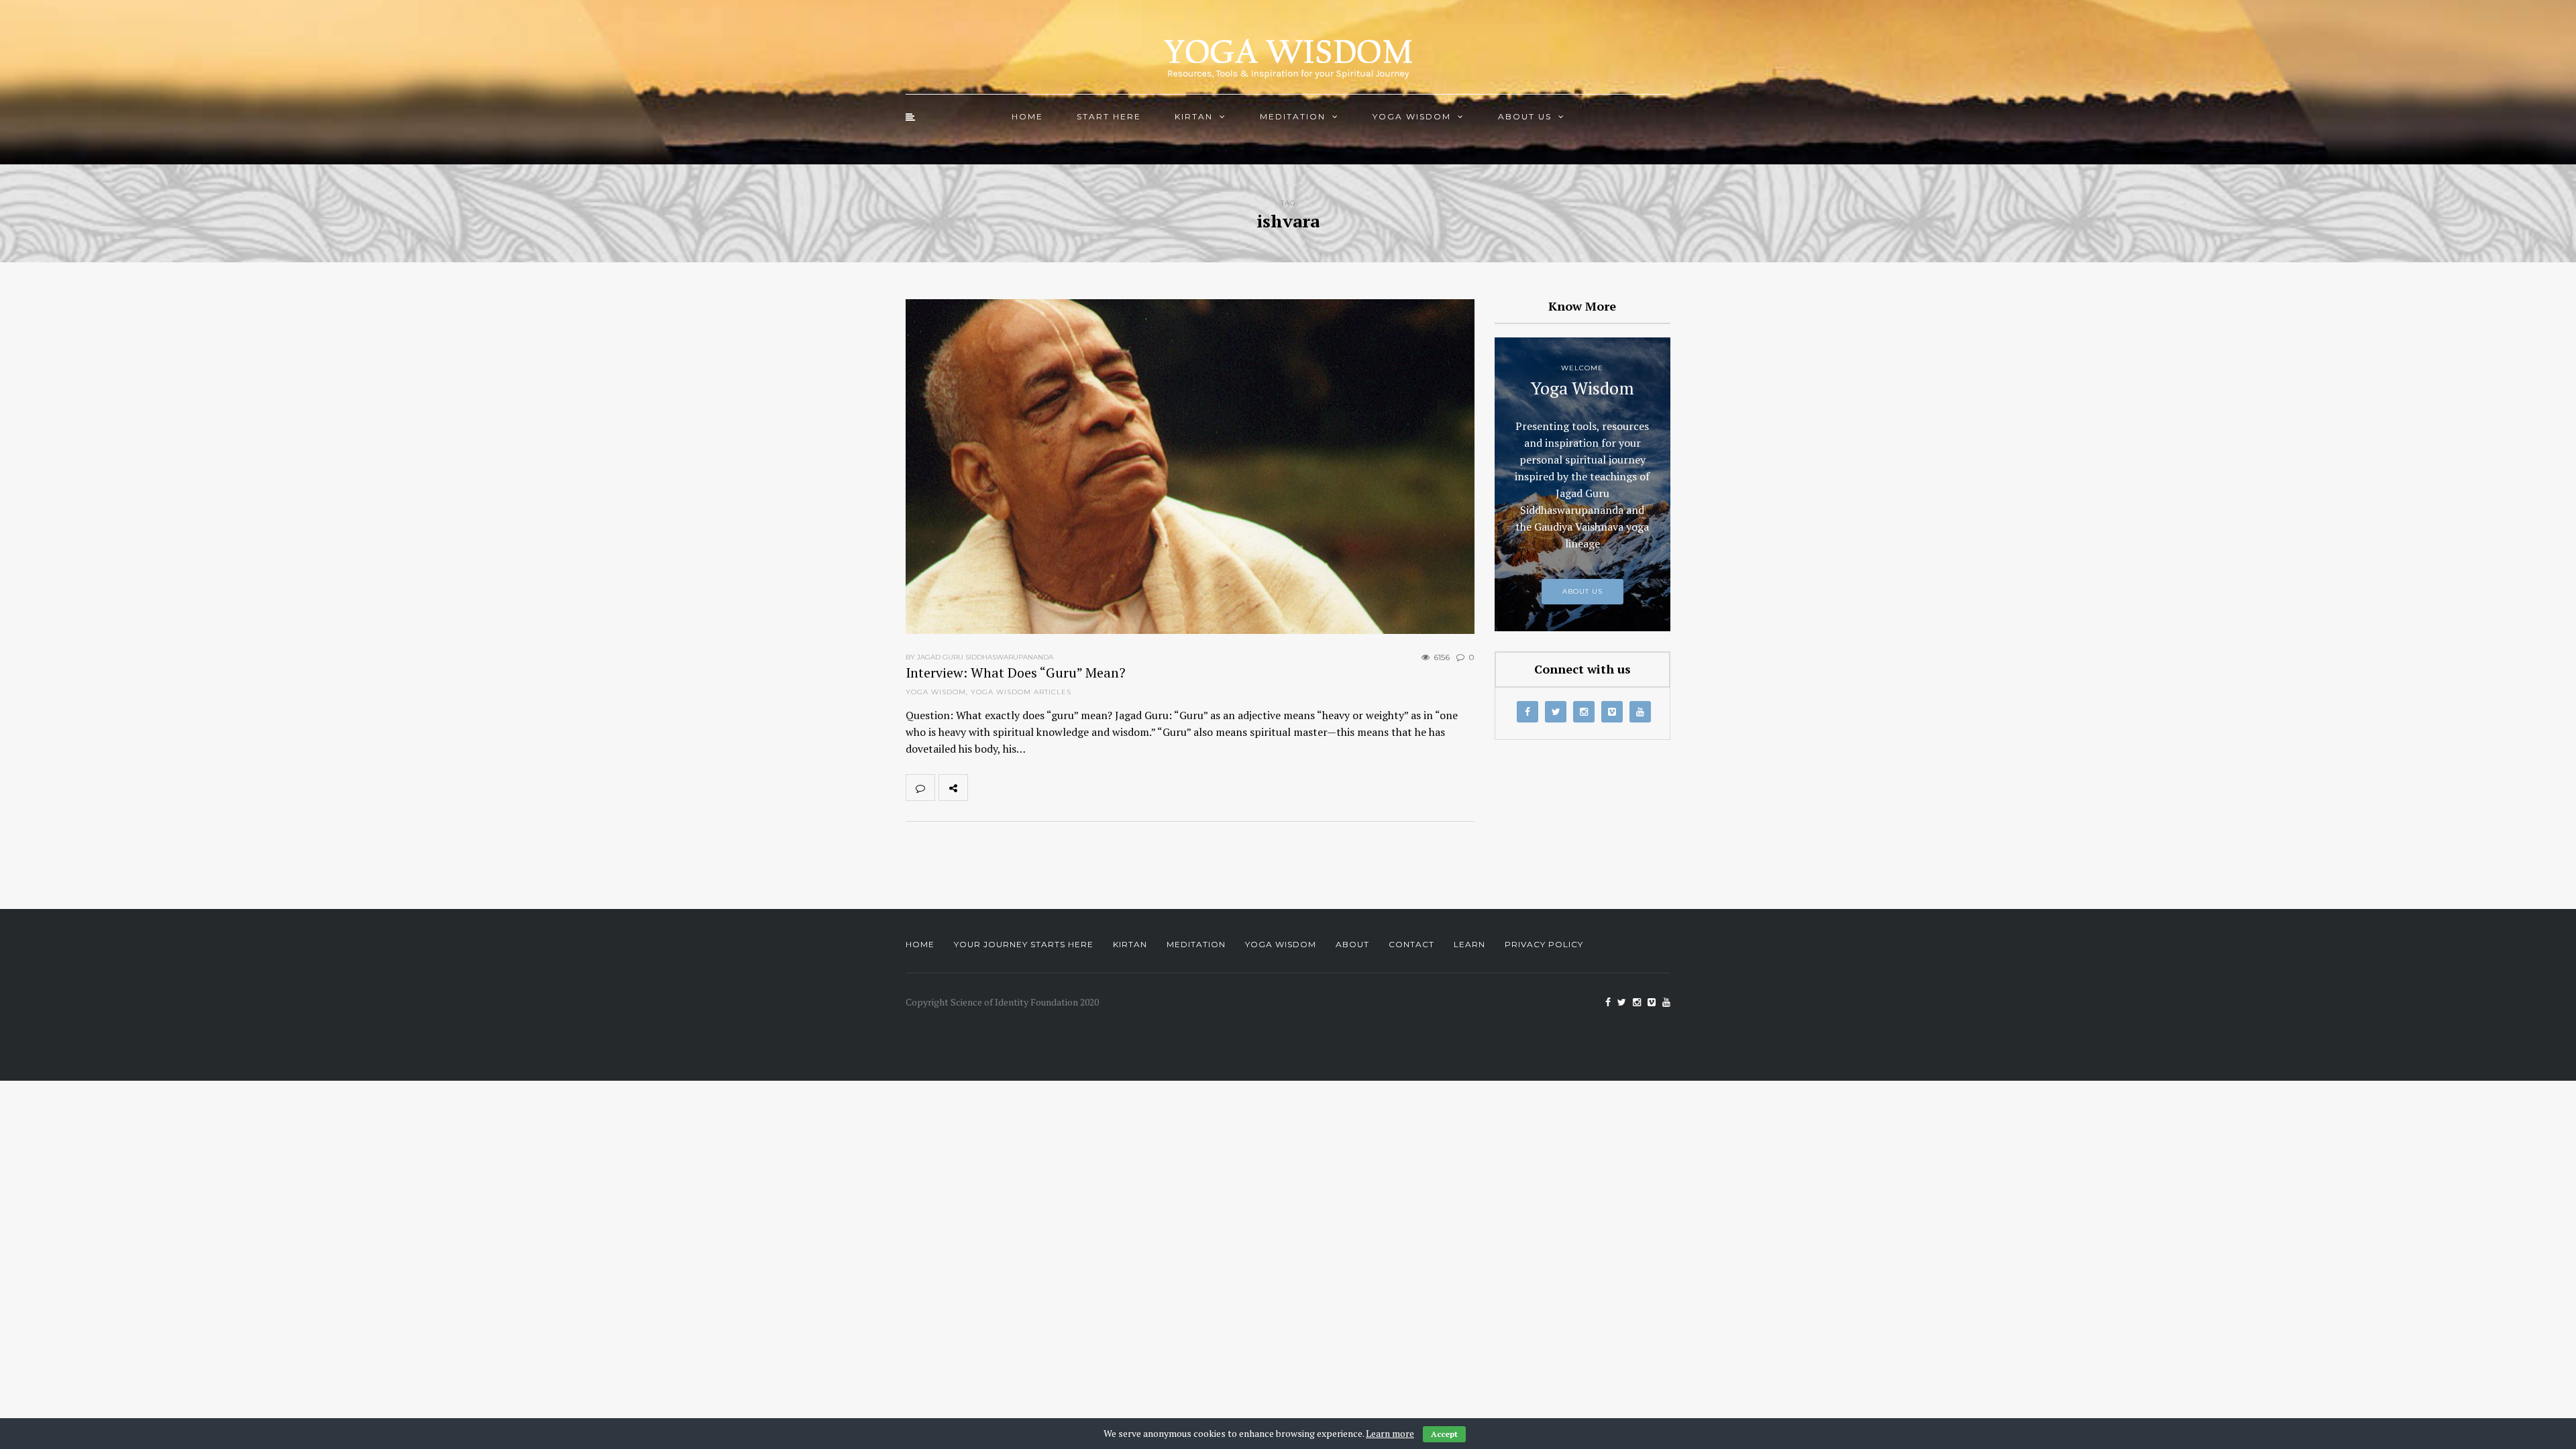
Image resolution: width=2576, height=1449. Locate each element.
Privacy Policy (1544, 944)
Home (1027, 116)
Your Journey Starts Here (1024, 944)
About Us (1525, 116)
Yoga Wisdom (1412, 116)
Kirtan (1194, 116)
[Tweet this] (1012, 788)
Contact (1411, 944)
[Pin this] (1071, 788)
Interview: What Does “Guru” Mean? (1016, 673)
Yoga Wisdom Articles (1021, 692)
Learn (1469, 944)
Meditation (1293, 116)
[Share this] (982, 788)
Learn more (1390, 1433)
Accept (1444, 1434)
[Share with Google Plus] (1041, 788)
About (1352, 944)
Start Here (1109, 116)
